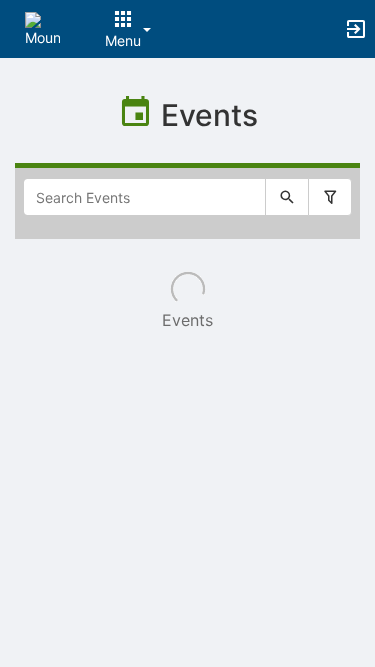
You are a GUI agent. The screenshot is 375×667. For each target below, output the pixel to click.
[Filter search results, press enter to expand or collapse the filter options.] (330, 197)
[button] (42, 27)
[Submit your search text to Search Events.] (287, 197)
